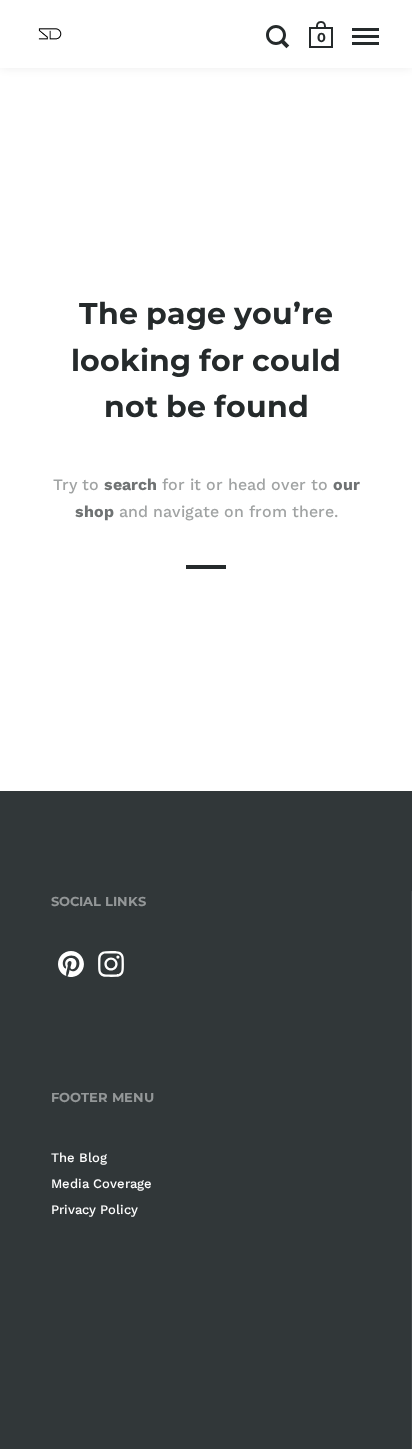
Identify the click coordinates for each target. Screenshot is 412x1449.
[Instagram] (111, 964)
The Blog (79, 1157)
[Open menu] (365, 36)
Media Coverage (101, 1183)
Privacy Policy (94, 1209)
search (130, 483)
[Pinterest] (71, 964)
